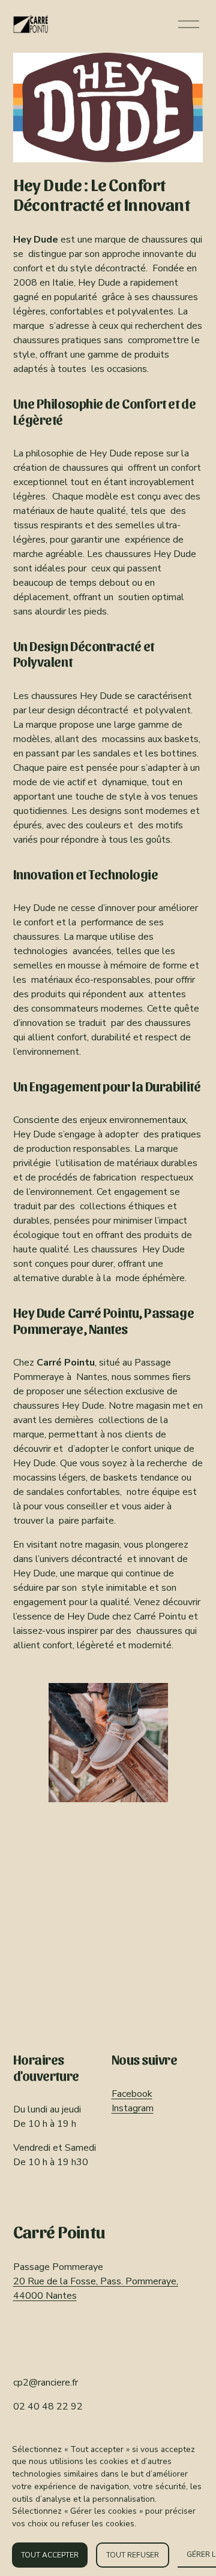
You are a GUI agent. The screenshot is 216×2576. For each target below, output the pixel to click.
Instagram (133, 2108)
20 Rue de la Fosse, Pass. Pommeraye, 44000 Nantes (96, 2289)
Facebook (132, 2094)
